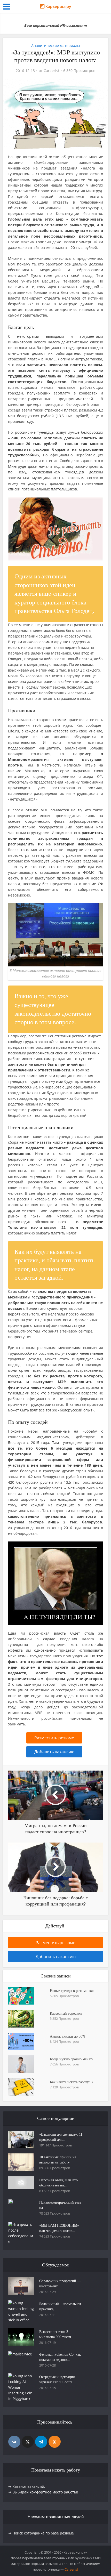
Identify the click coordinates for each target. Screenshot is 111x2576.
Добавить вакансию (54, 1752)
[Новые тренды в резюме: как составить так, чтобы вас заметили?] (29, 1996)
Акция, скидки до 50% (68, 2036)
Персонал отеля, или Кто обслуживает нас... (58, 2183)
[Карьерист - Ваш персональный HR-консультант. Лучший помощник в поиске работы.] (55, 8)
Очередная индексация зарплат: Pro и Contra (57, 2380)
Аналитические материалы (56, 46)
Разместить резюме (54, 1738)
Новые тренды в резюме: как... (74, 1991)
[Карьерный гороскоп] (29, 2018)
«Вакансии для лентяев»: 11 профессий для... (61, 2137)
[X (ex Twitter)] (28, 2442)
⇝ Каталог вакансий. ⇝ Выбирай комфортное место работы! (43, 2489)
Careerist (51, 71)
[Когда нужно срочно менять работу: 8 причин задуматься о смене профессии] (29, 2064)
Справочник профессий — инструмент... (60, 2284)
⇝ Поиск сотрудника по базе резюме (41, 2533)
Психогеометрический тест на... (60, 2205)
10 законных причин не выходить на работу (58, 2160)
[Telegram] (41, 2442)
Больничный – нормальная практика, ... (60, 2307)
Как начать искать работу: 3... (73, 2082)
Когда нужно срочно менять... (73, 2059)
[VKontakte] (14, 2442)
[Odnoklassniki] (55, 2442)
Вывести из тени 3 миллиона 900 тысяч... (57, 2334)
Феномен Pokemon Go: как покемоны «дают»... (60, 2357)
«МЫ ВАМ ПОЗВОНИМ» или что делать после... (59, 2228)
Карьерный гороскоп (66, 2013)
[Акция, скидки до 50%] (29, 2041)
